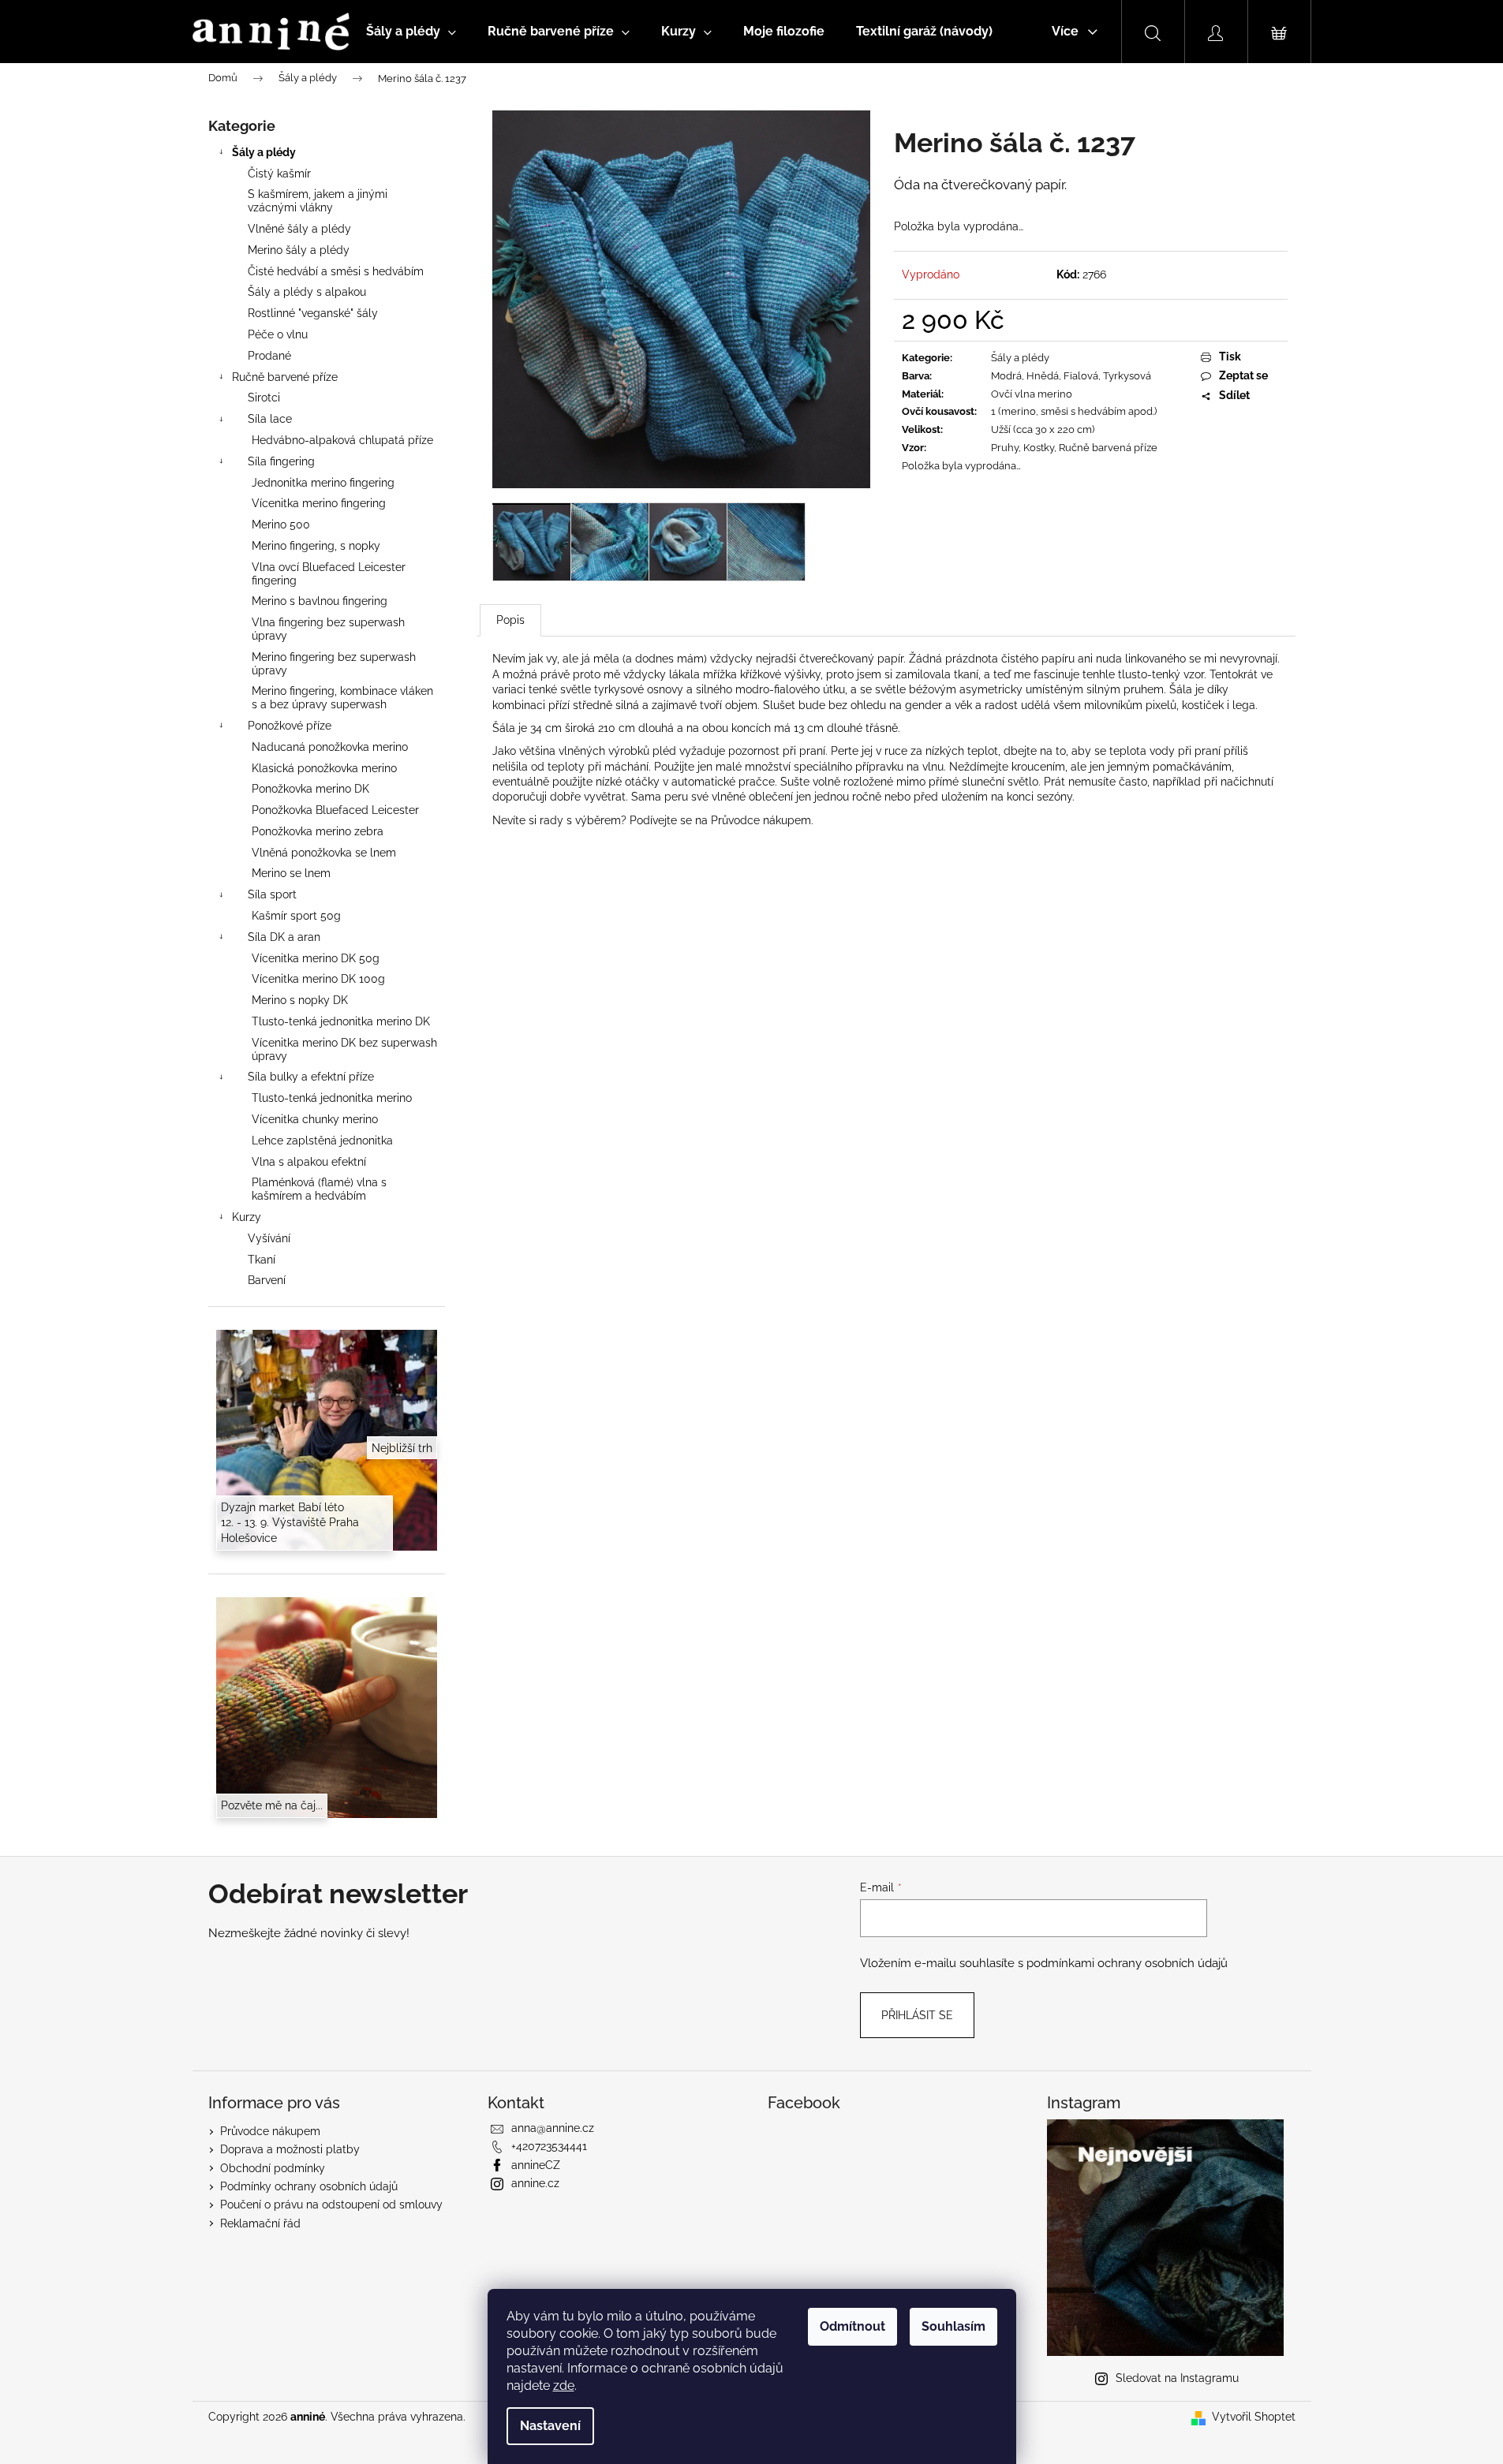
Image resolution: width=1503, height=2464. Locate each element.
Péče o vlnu (278, 334)
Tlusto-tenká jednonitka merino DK (341, 1021)
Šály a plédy (264, 152)
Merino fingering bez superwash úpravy (334, 664)
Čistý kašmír (279, 174)
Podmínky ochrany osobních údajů (309, 2186)
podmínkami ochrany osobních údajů (1127, 1963)
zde (564, 2386)
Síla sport (272, 894)
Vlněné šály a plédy (299, 229)
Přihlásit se (917, 2015)
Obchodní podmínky (273, 2168)
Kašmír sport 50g (296, 916)
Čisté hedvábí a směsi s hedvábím (336, 271)
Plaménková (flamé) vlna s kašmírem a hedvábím (319, 1189)
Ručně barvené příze (285, 377)
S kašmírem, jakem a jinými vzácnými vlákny (318, 201)
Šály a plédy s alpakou (307, 292)
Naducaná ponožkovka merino (330, 747)
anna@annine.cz (553, 2128)
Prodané (269, 356)
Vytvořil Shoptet (1254, 2417)
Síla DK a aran (284, 937)
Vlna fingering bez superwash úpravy (328, 629)
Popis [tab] (510, 620)
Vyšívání (269, 1238)
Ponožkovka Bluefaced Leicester (335, 810)
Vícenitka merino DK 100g (318, 979)
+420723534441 (549, 2146)
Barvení (267, 1280)
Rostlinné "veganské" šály (313, 313)
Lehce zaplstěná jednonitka (322, 1141)
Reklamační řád (260, 2223)
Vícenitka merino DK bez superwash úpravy (344, 1049)
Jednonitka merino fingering (323, 483)
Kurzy (247, 1217)
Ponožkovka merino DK (310, 789)
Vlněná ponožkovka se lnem (324, 853)
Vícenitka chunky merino (315, 1119)
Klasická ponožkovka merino (324, 768)
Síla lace (270, 419)
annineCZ (536, 2165)
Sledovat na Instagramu (1177, 2378)
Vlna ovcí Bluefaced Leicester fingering (329, 574)
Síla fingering (281, 461)
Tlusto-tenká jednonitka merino (332, 1098)
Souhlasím (953, 2326)
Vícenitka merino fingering (319, 503)
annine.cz (535, 2183)
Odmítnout (852, 2326)
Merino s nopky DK (300, 1000)
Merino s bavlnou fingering (320, 601)
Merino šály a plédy (299, 250)
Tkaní (262, 1260)
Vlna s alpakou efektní (309, 1162)
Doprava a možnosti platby (290, 2149)
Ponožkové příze (290, 726)
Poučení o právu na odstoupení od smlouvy (331, 2205)
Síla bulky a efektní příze (311, 1077)
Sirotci (264, 398)
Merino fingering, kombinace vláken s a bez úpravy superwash (342, 698)
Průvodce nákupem (761, 820)
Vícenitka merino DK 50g (316, 958)
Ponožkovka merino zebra (318, 831)
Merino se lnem (291, 873)
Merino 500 (281, 525)
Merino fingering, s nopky (316, 546)
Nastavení (550, 2426)
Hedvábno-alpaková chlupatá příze (342, 440)
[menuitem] (411, 32)
